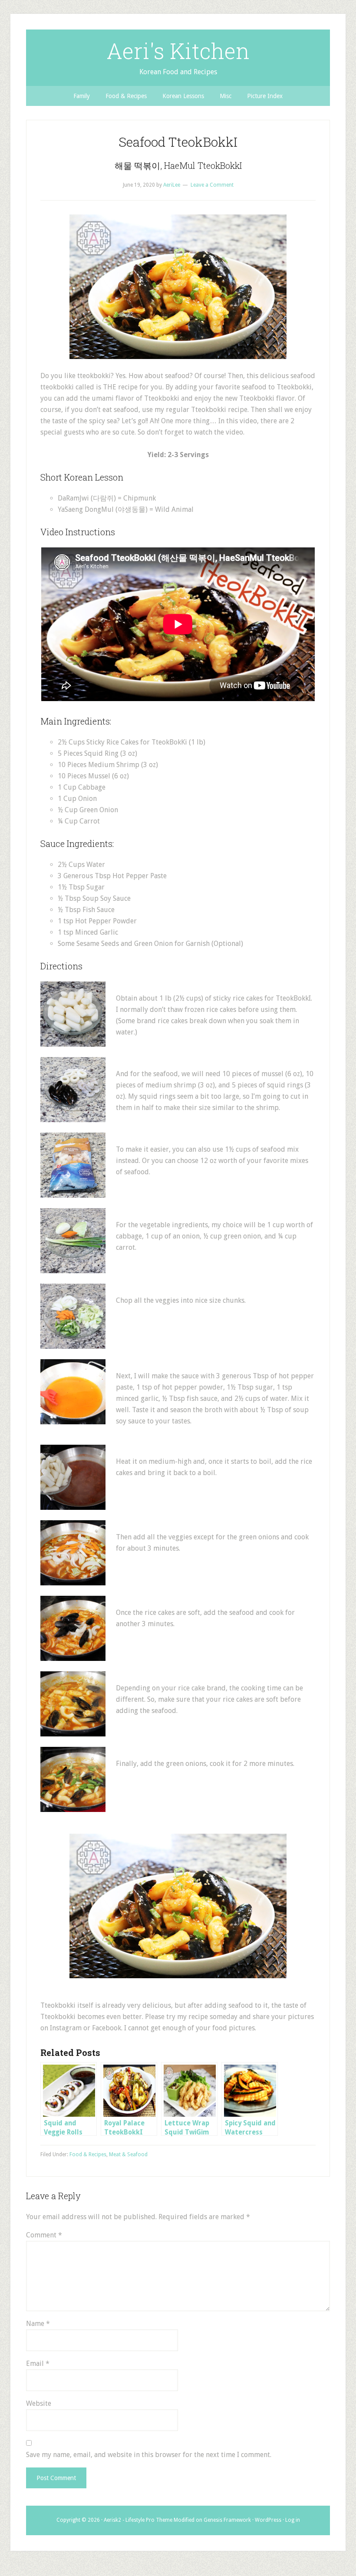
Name (38, 2324)
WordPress (268, 2520)
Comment (44, 2235)
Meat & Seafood (128, 2154)
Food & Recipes (88, 2154)
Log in (293, 2520)
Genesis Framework (227, 2520)
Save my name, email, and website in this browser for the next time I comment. (149, 2455)
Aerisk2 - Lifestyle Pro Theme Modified (149, 2520)
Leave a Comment (212, 185)
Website (39, 2403)
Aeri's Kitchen (178, 51)
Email (38, 2364)
